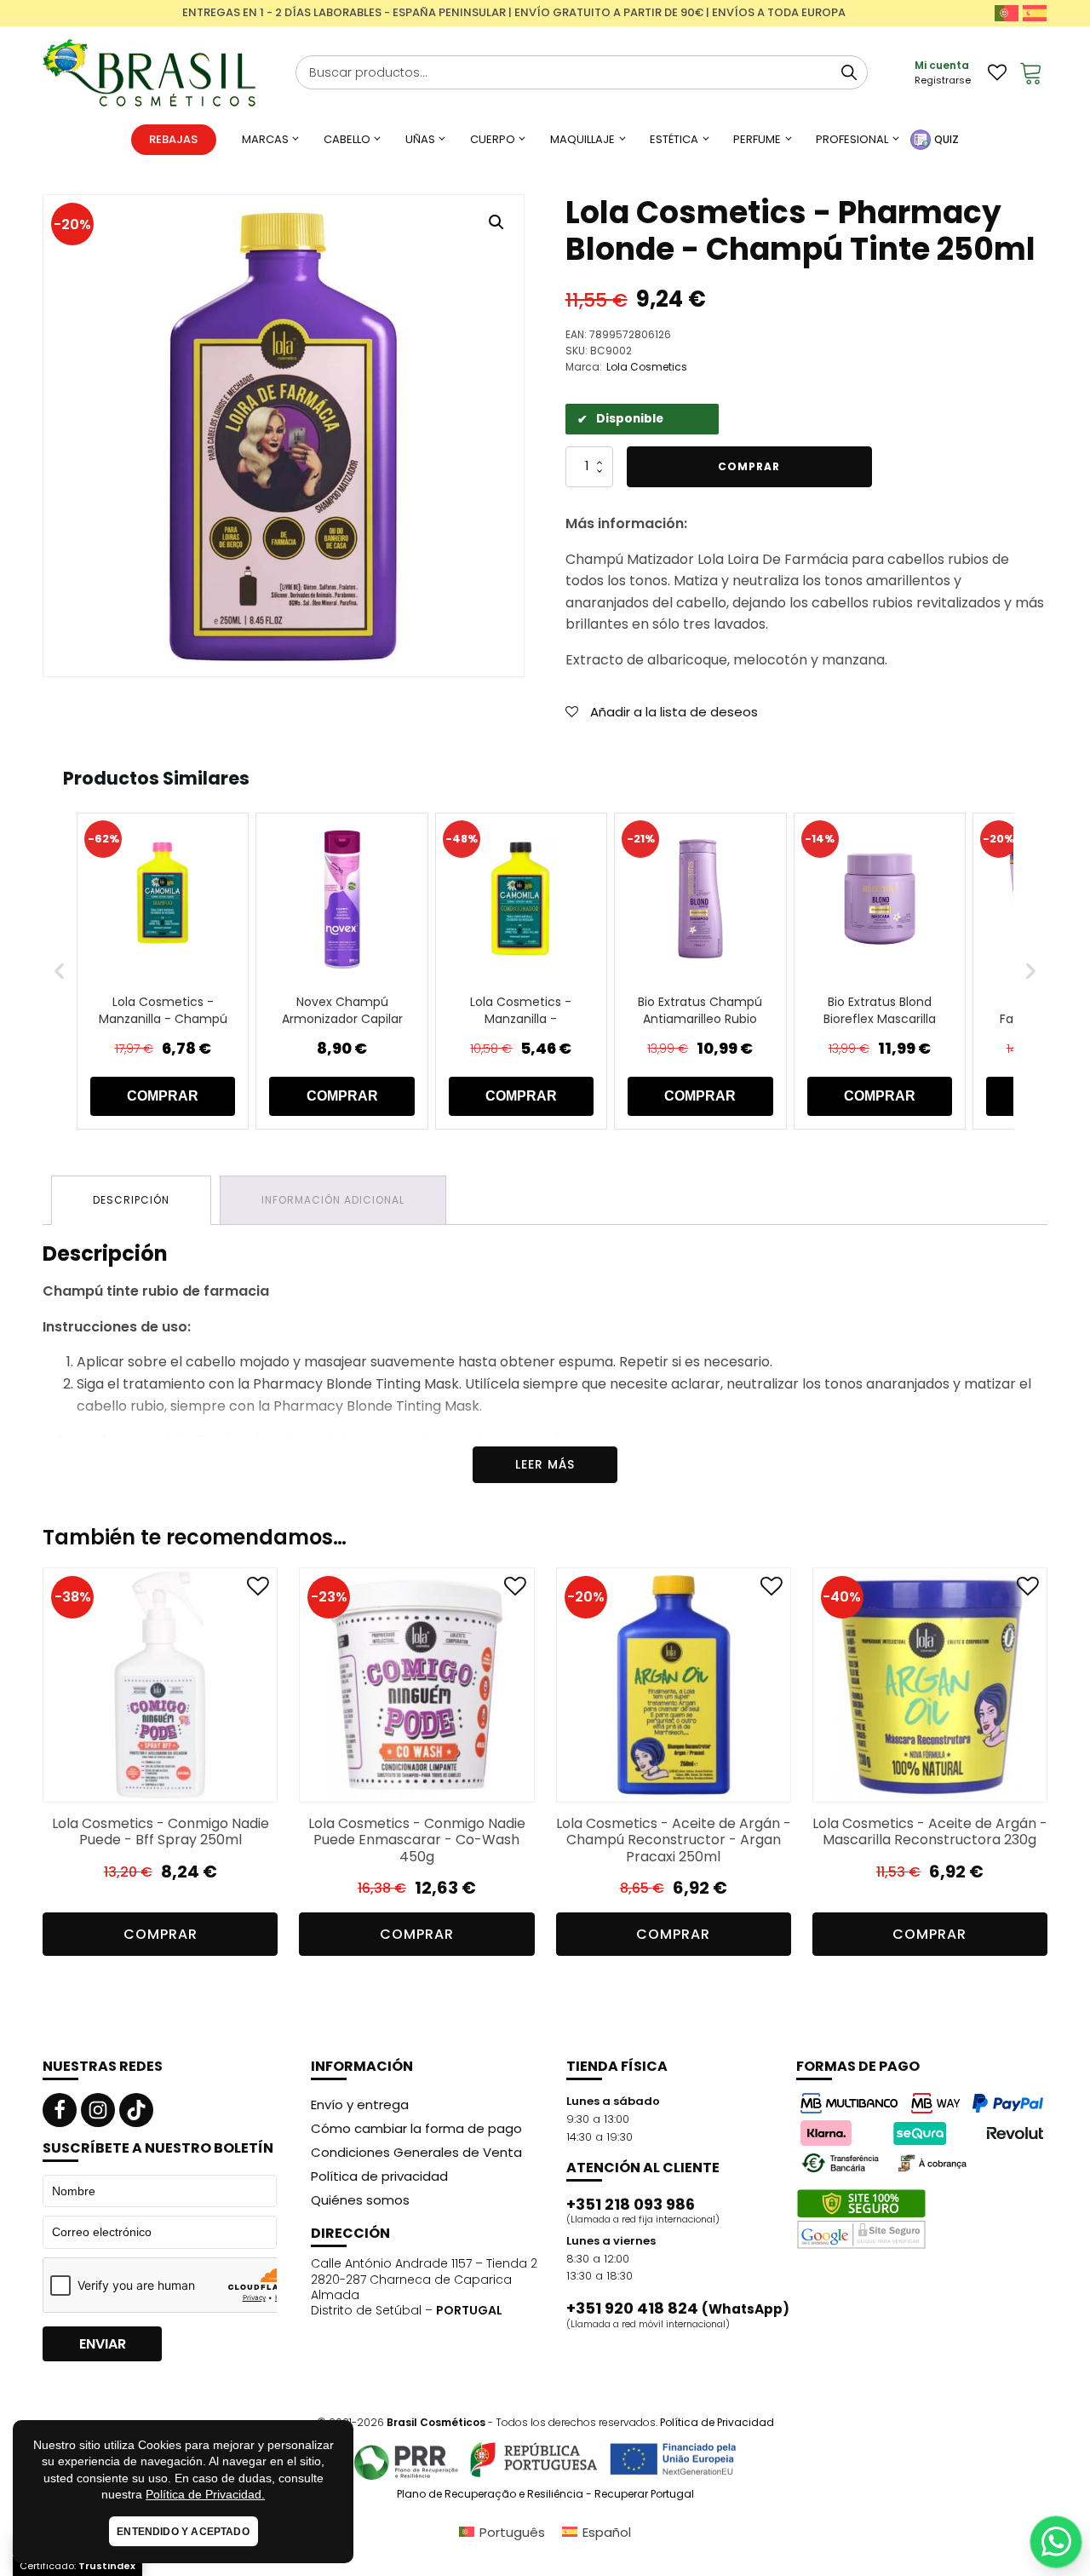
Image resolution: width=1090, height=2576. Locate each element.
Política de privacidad (379, 2176)
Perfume (757, 139)
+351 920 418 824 (678, 2309)
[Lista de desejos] (997, 72)
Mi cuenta (942, 65)
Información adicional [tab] (333, 1200)
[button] (496, 222)
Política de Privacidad (717, 2422)
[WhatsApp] (1056, 2542)
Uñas (420, 139)
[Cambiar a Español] (1035, 13)
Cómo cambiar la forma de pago (416, 2128)
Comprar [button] (161, 1934)
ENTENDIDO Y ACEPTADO (183, 2532)
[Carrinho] (1031, 72)
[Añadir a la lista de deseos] (258, 1590)
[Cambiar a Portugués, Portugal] (1007, 13)
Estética (674, 139)
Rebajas (173, 139)
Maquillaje (582, 139)
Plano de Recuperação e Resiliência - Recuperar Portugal (545, 2494)
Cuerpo (493, 139)
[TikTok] (136, 2110)
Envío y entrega (360, 2104)
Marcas (265, 139)
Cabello (347, 139)
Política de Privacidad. (205, 2494)
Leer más (545, 1464)
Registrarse (943, 80)
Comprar (749, 466)
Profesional (852, 139)
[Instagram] (98, 2110)
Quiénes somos (360, 2200)
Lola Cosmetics (647, 367)
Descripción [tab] (131, 1200)
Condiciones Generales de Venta (416, 2152)
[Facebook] (60, 2110)
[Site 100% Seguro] (861, 2219)
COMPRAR (163, 1096)
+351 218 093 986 (631, 2205)
